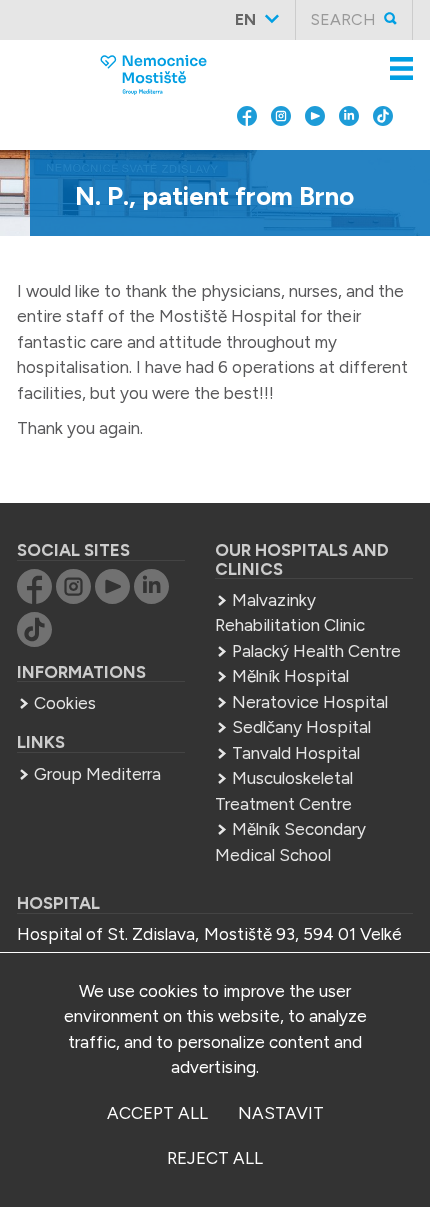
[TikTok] (383, 156)
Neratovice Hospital (310, 702)
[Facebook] (247, 156)
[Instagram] (281, 156)
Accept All (157, 1113)
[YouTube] (315, 156)
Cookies (65, 703)
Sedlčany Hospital (301, 727)
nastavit (281, 1113)
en (245, 19)
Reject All (215, 1158)
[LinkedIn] (349, 156)
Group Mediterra (97, 774)
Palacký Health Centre (316, 651)
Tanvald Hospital (296, 753)
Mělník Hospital (290, 676)
